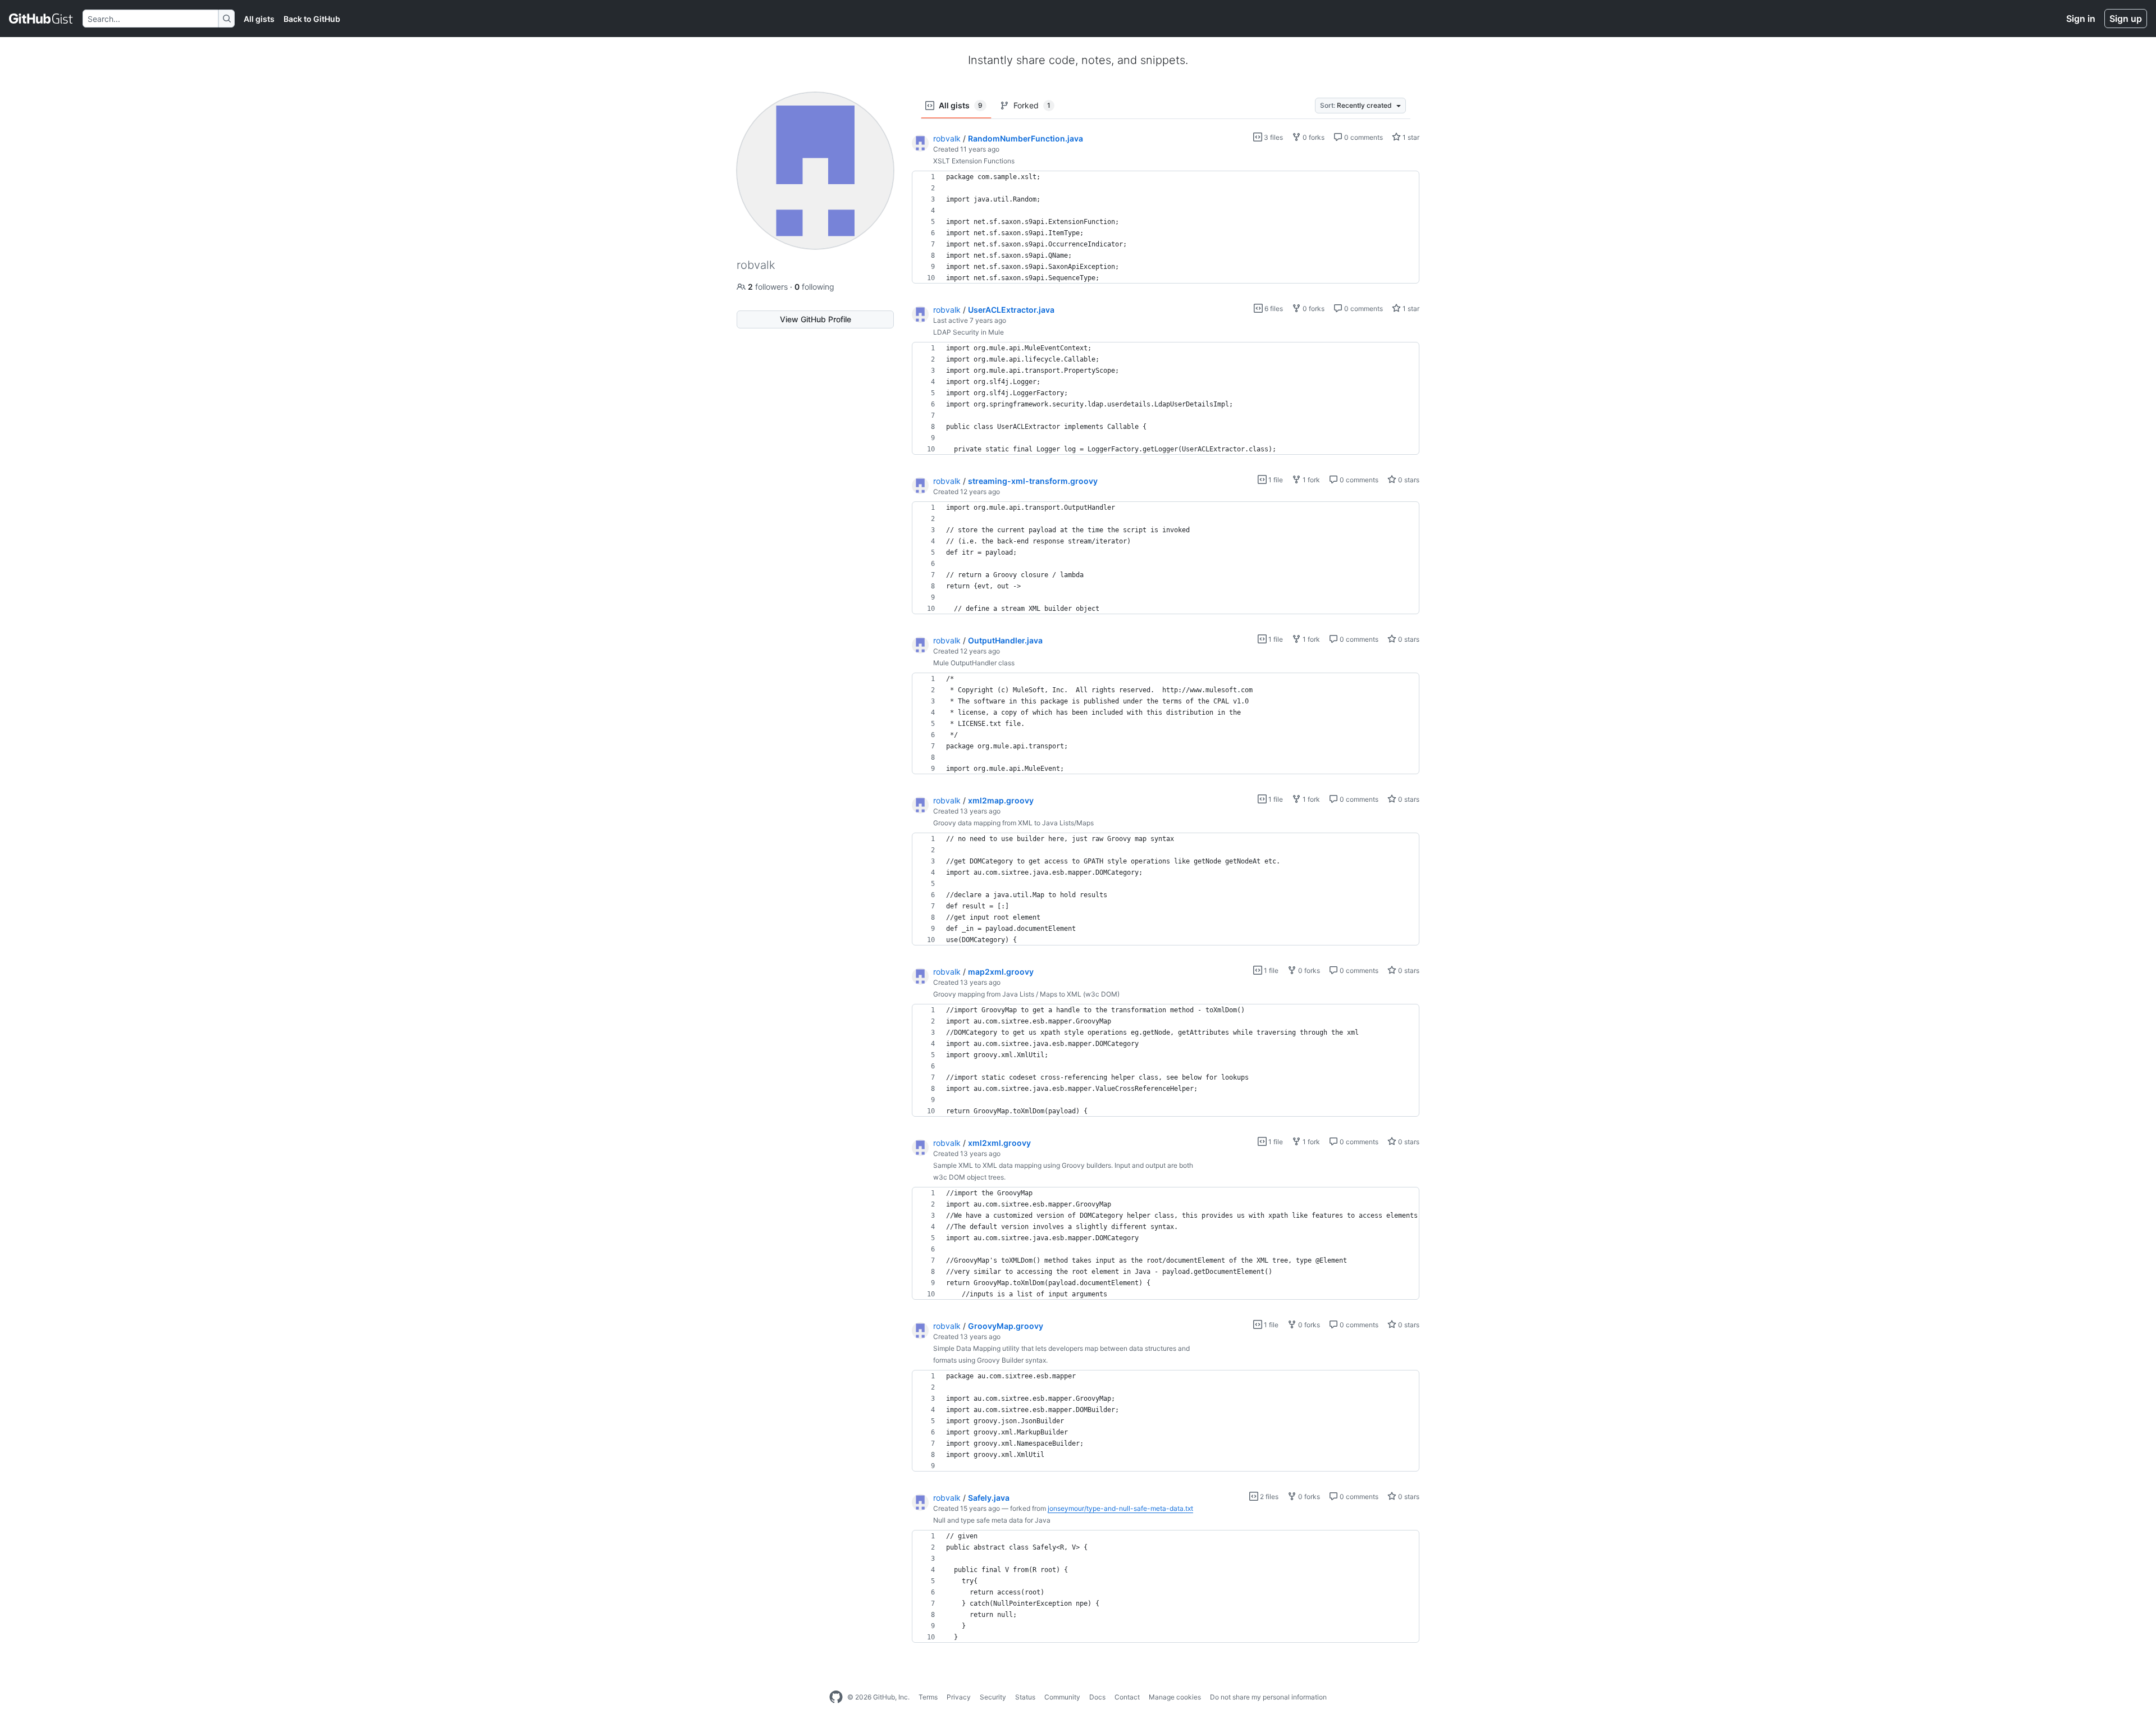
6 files (1273, 309)
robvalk (947, 138)
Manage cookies (1175, 1697)
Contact (1127, 1697)
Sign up (2126, 19)
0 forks (1313, 137)
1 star (1410, 137)
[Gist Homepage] (41, 19)
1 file (1275, 480)
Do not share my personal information (1268, 1697)
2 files (1268, 1497)
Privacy (959, 1697)
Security (993, 1697)
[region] (1166, 227)
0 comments (1363, 137)
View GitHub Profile (816, 319)
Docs (1097, 1697)
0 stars (1408, 480)
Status (1025, 1697)
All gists (259, 19)
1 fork (1310, 480)
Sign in (2081, 19)
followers (769, 287)
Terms (928, 1697)
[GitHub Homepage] (836, 1697)
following (814, 287)
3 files (1273, 137)
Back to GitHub (312, 19)
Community (1062, 1697)
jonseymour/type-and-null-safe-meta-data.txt (1120, 1508)
